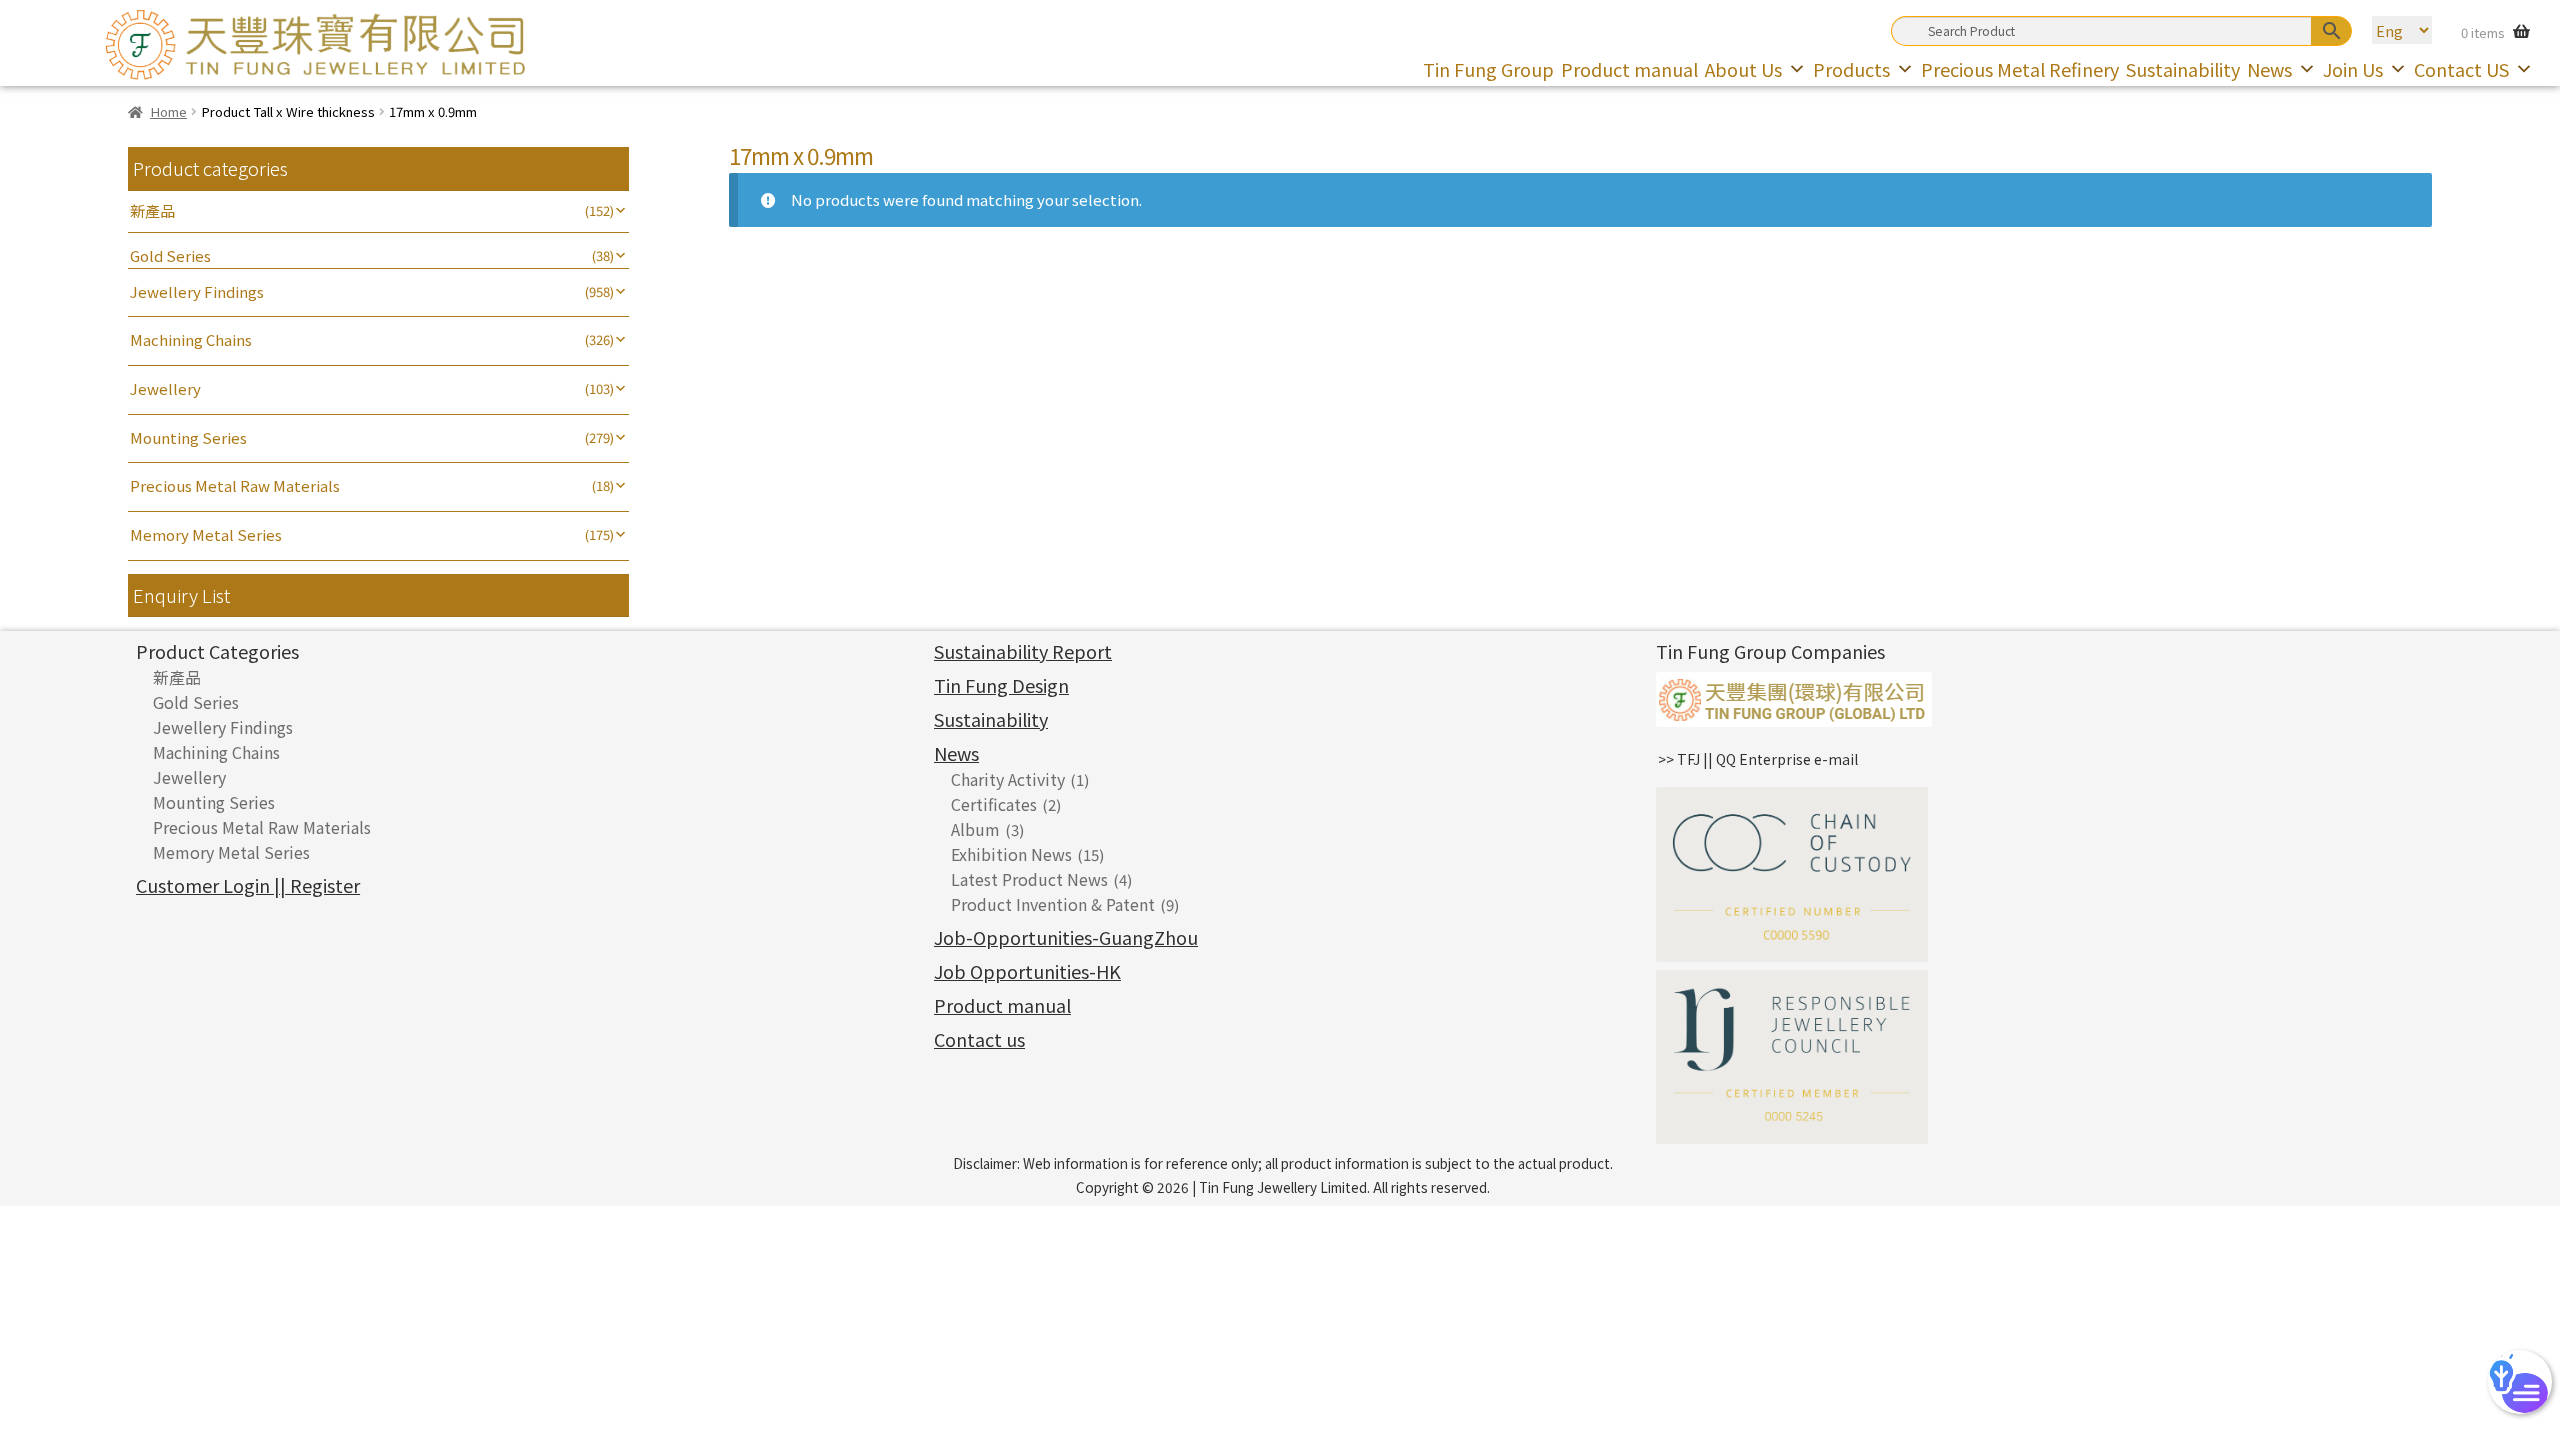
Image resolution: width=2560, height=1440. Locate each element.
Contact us (979, 1039)
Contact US (2461, 69)
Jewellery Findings (197, 291)
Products (1851, 69)
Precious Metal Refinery (2020, 69)
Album (975, 829)
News (2269, 69)
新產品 (152, 210)
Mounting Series (188, 437)
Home (168, 111)
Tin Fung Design (1001, 685)
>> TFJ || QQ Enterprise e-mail (1758, 759)
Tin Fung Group (1488, 69)
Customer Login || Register (248, 885)
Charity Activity (1008, 779)
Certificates (994, 804)
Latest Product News (1029, 879)
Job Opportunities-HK (1027, 971)
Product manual (1629, 69)
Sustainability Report (1023, 651)
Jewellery (165, 388)
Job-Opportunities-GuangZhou (1066, 937)
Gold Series (170, 255)
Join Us (2353, 69)
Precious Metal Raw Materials (235, 485)
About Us (1743, 69)
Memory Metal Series (206, 534)
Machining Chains (191, 339)
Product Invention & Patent (1053, 904)
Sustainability (2183, 69)
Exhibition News (1011, 854)
